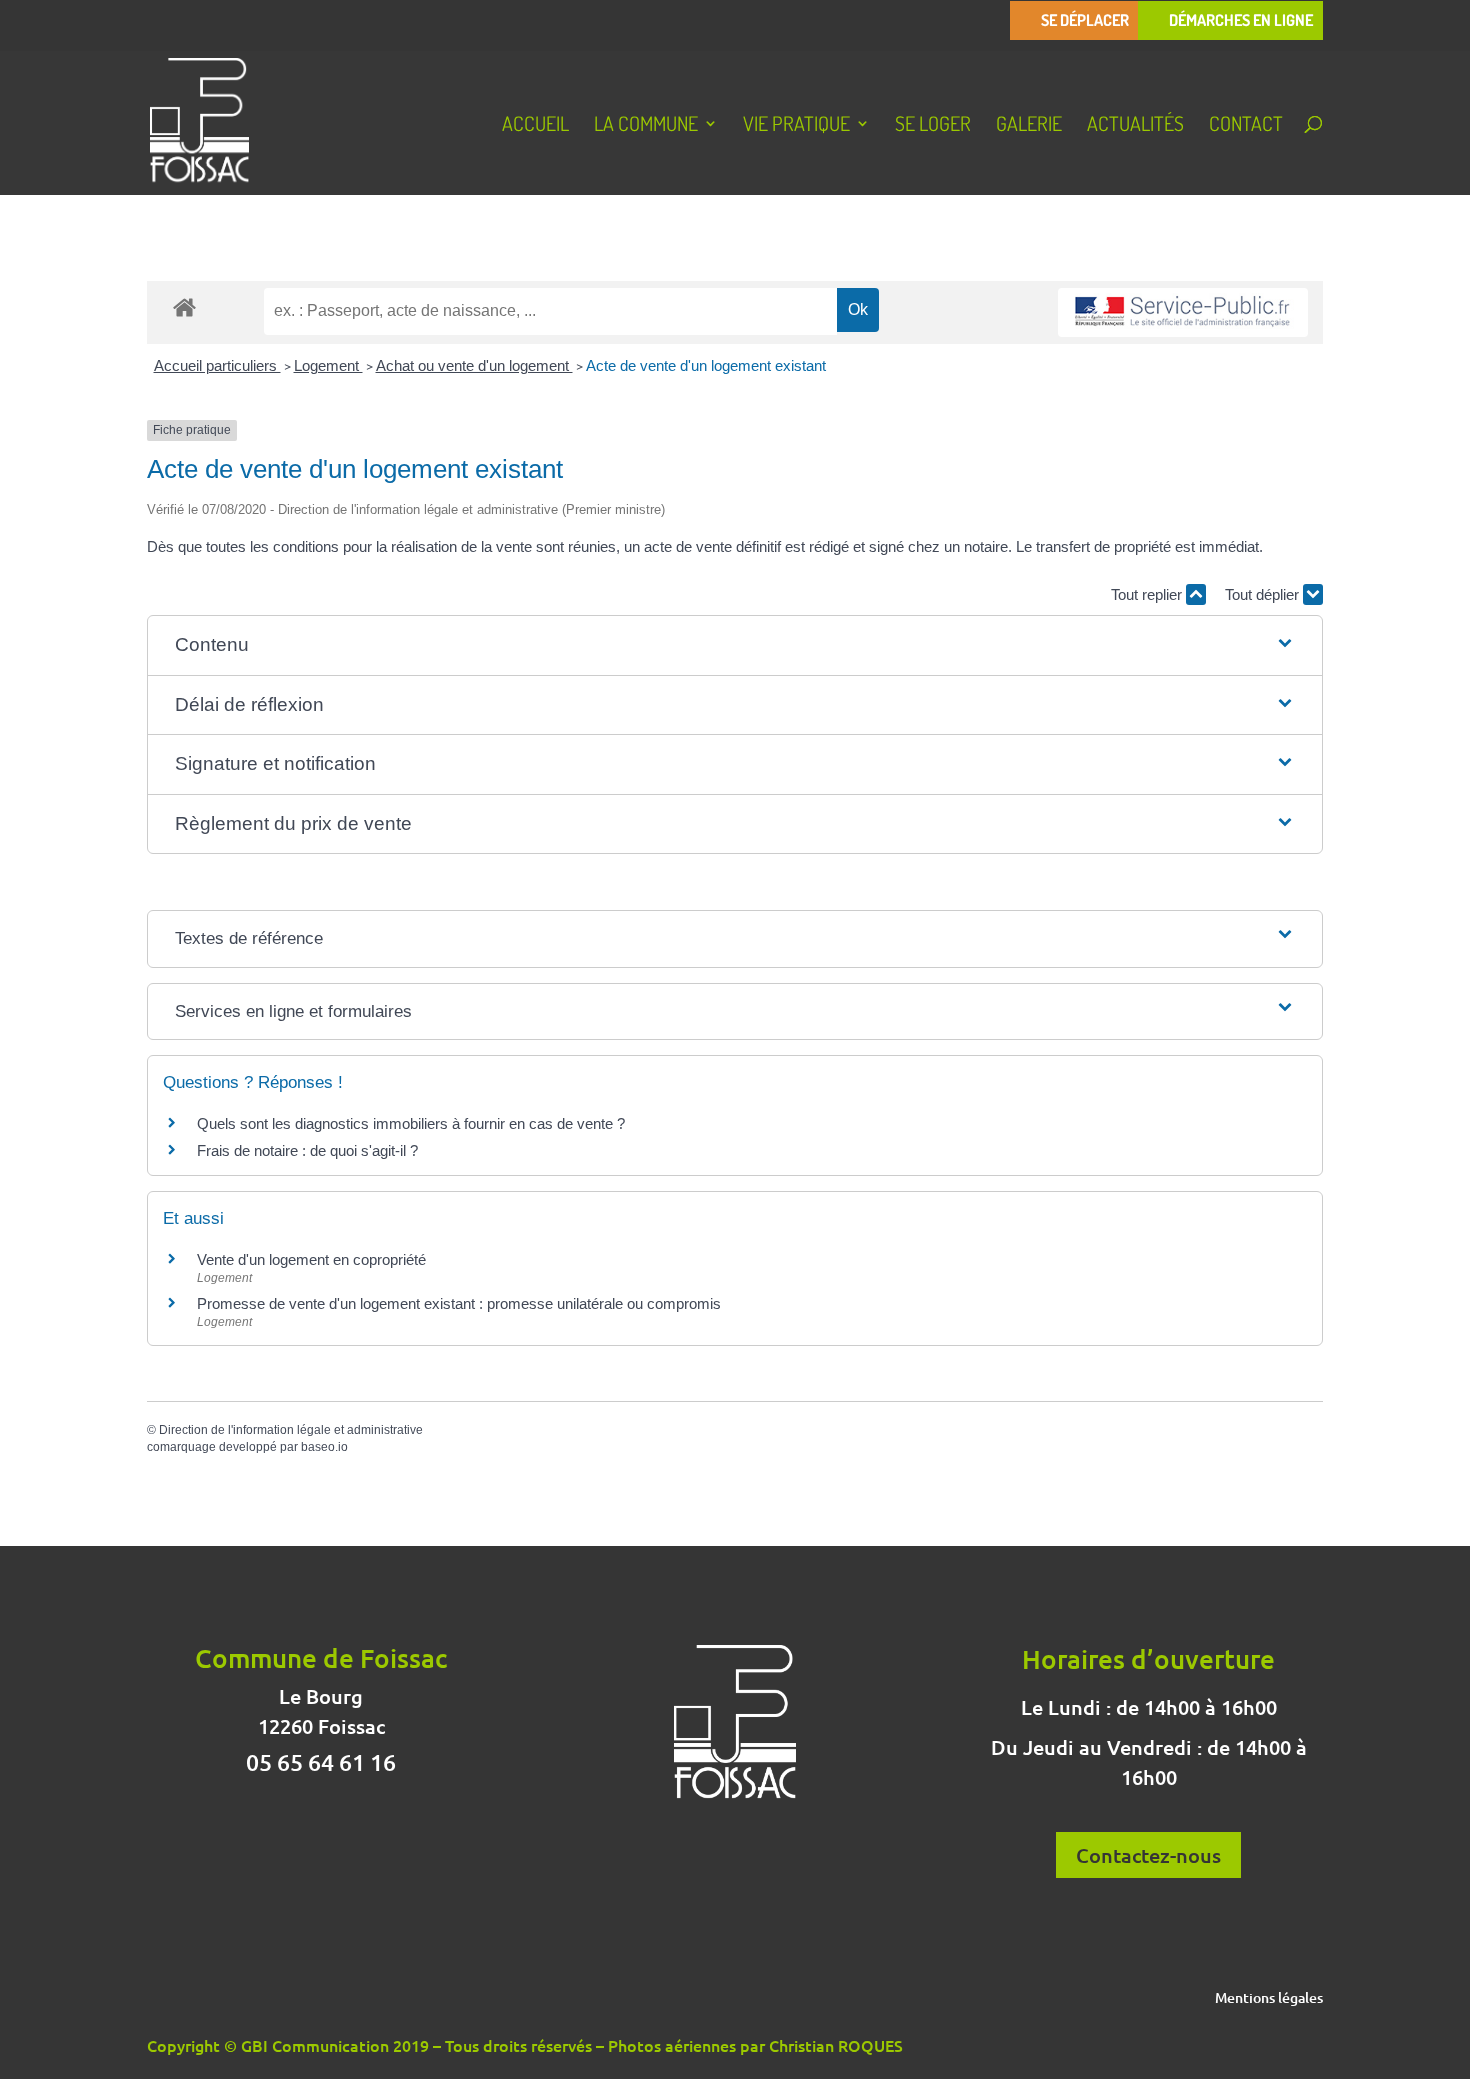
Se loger (933, 126)
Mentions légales (1269, 1999)
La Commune (646, 126)
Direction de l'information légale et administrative (291, 1430)
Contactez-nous (1148, 1855)
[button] (735, 645)
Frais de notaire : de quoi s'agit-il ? (307, 1150)
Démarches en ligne (1241, 20)
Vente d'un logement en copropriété (311, 1259)
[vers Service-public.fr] (1183, 312)
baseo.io (324, 1447)
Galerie (1029, 126)
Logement (328, 365)
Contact (1246, 126)
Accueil (535, 126)
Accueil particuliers (217, 365)
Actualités (1135, 126)
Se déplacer (1085, 20)
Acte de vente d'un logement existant (706, 365)
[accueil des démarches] (184, 306)
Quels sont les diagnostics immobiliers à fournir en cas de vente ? (411, 1123)
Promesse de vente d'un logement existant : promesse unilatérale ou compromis (459, 1303)
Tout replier (1148, 594)
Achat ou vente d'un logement (474, 365)
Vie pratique (796, 126)
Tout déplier (1264, 594)
